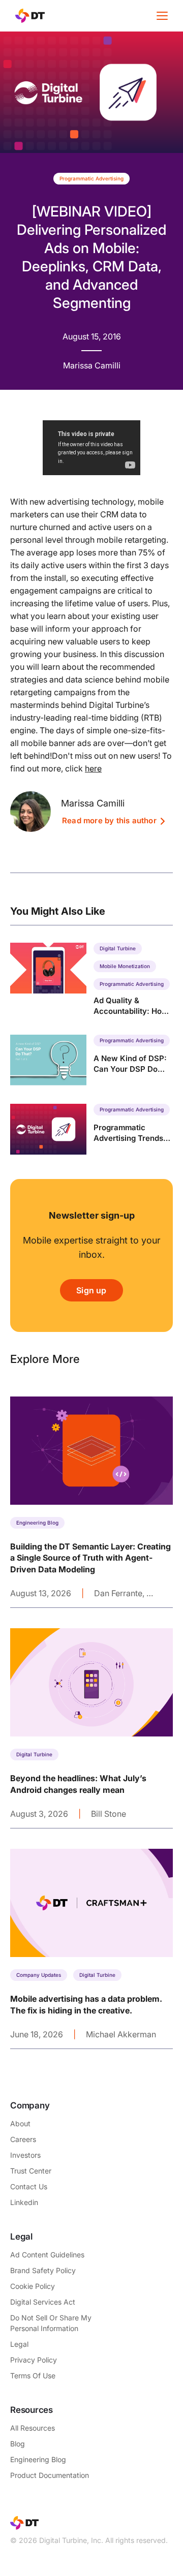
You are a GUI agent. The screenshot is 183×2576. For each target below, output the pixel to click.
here (93, 768)
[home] (27, 16)
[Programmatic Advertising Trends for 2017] (91, 1129)
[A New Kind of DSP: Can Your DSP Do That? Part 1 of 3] (91, 1060)
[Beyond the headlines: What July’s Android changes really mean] (91, 1728)
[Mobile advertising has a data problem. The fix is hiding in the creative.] (91, 1949)
